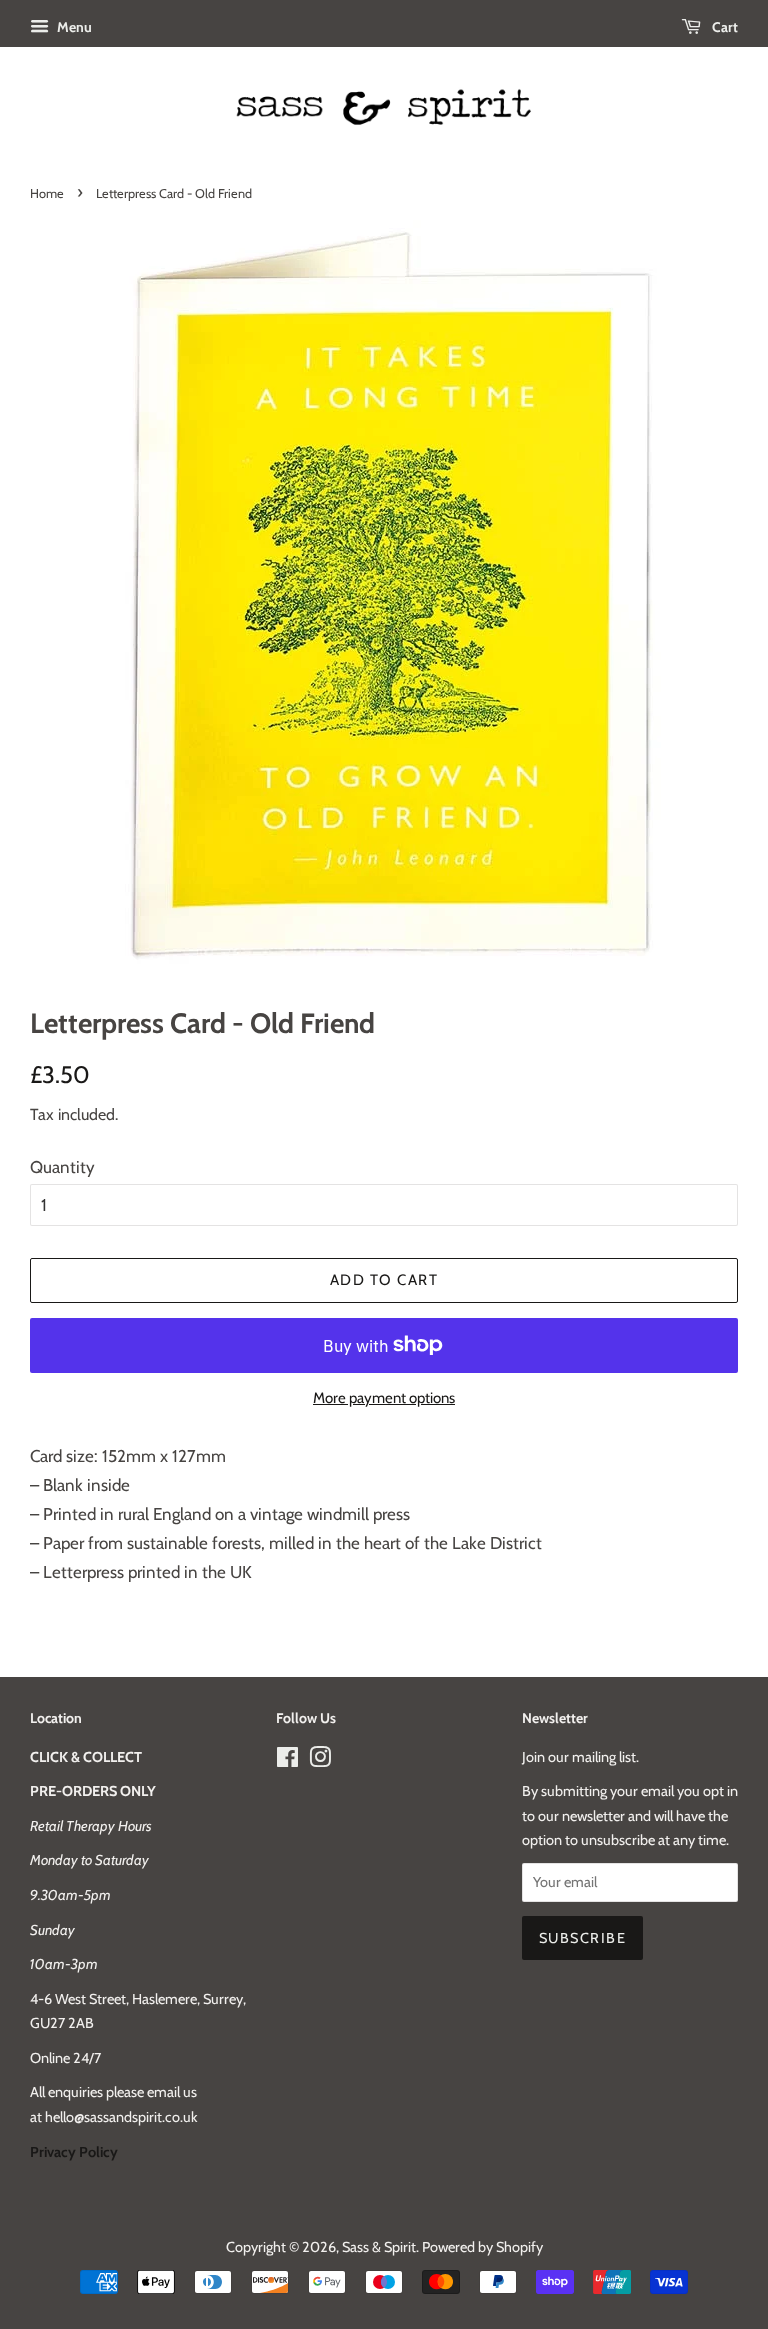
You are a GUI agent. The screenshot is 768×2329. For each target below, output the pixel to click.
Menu (73, 27)
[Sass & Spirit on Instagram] (320, 1761)
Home (47, 193)
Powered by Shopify (482, 2247)
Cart (723, 27)
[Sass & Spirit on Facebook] (287, 1761)
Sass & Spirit (379, 2247)
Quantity (62, 1167)
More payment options (384, 1398)
